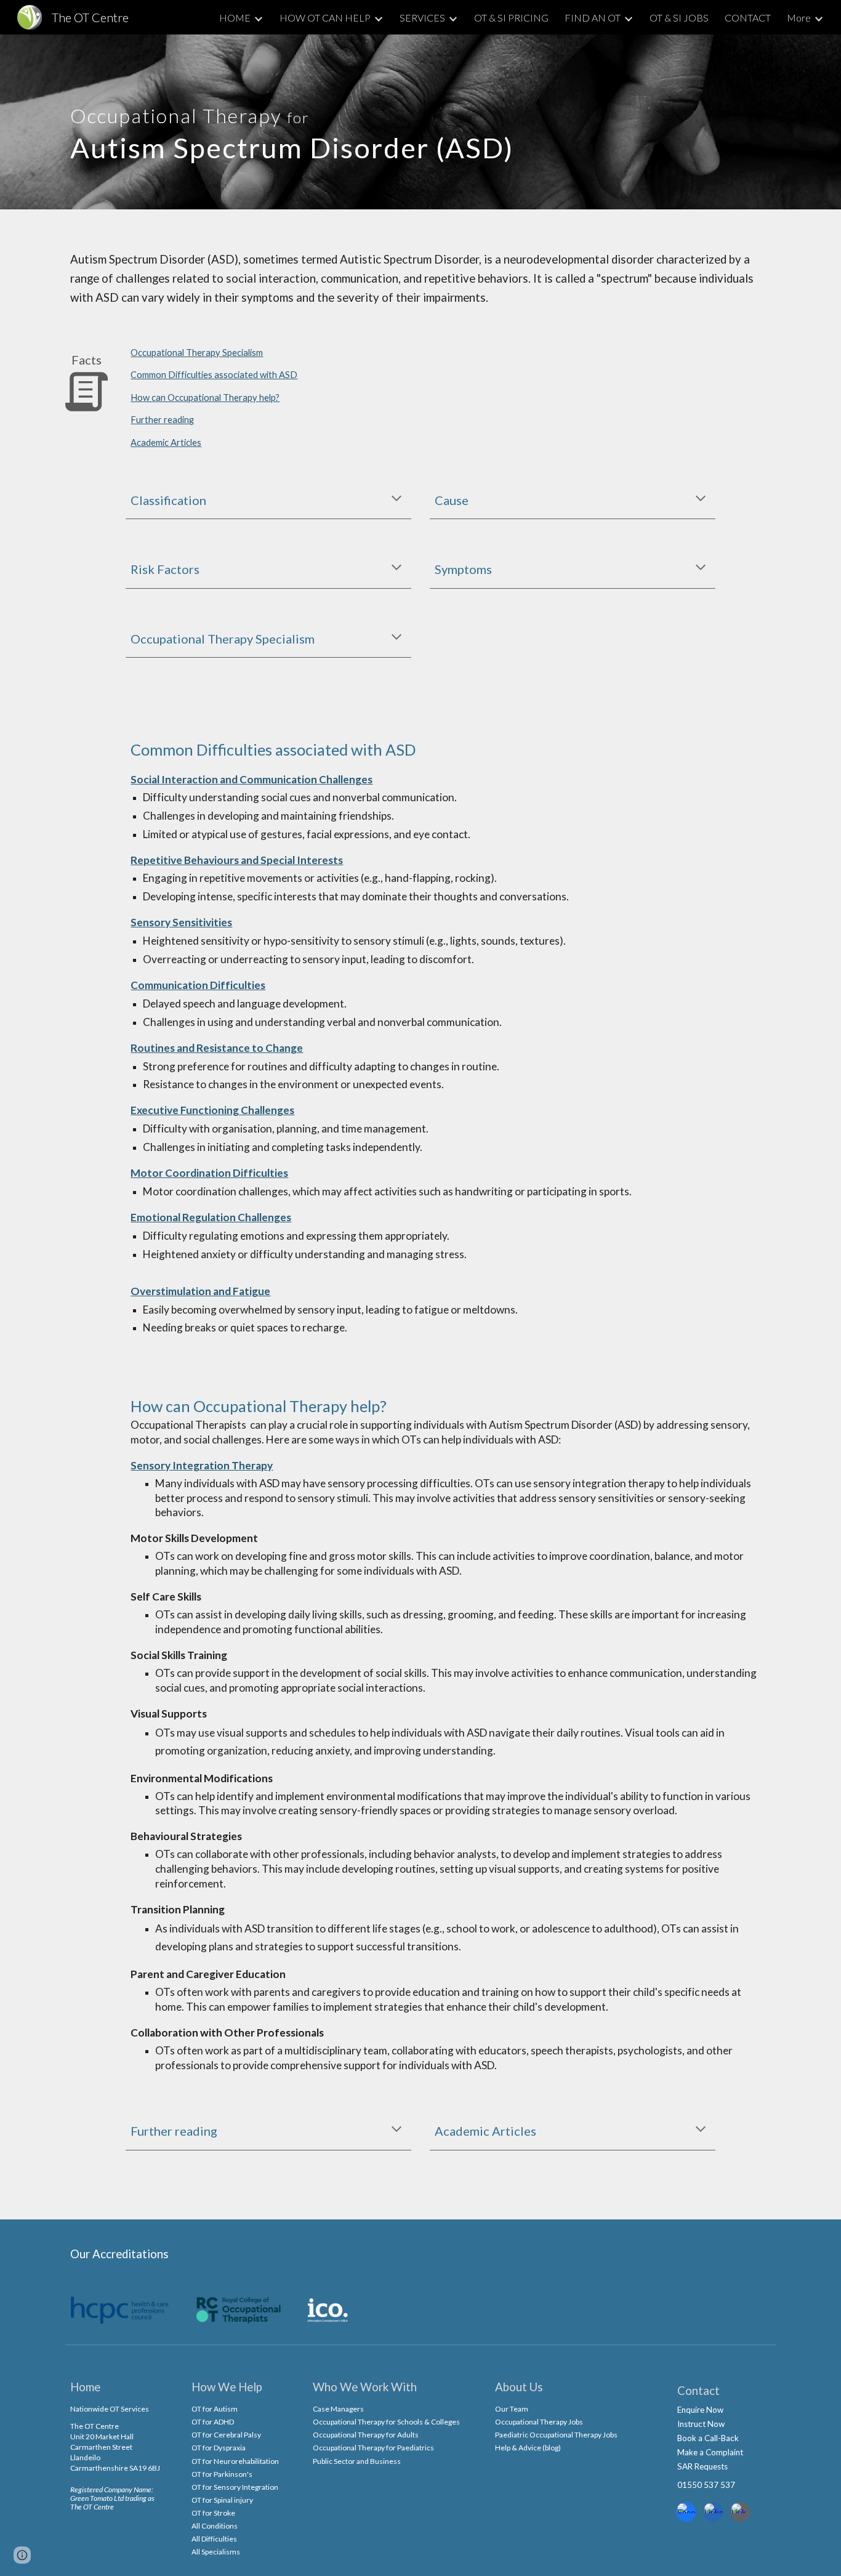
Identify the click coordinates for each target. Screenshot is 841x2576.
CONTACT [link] (748, 18)
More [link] (799, 18)
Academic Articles (166, 442)
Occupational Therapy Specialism (197, 353)
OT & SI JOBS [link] (679, 18)
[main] (299, 122)
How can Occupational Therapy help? (205, 398)
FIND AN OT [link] (593, 18)
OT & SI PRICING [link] (511, 18)
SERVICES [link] (422, 18)
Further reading (162, 420)
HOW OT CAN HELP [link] (325, 18)
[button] (396, 499)
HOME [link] (235, 18)
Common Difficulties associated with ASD (214, 375)
